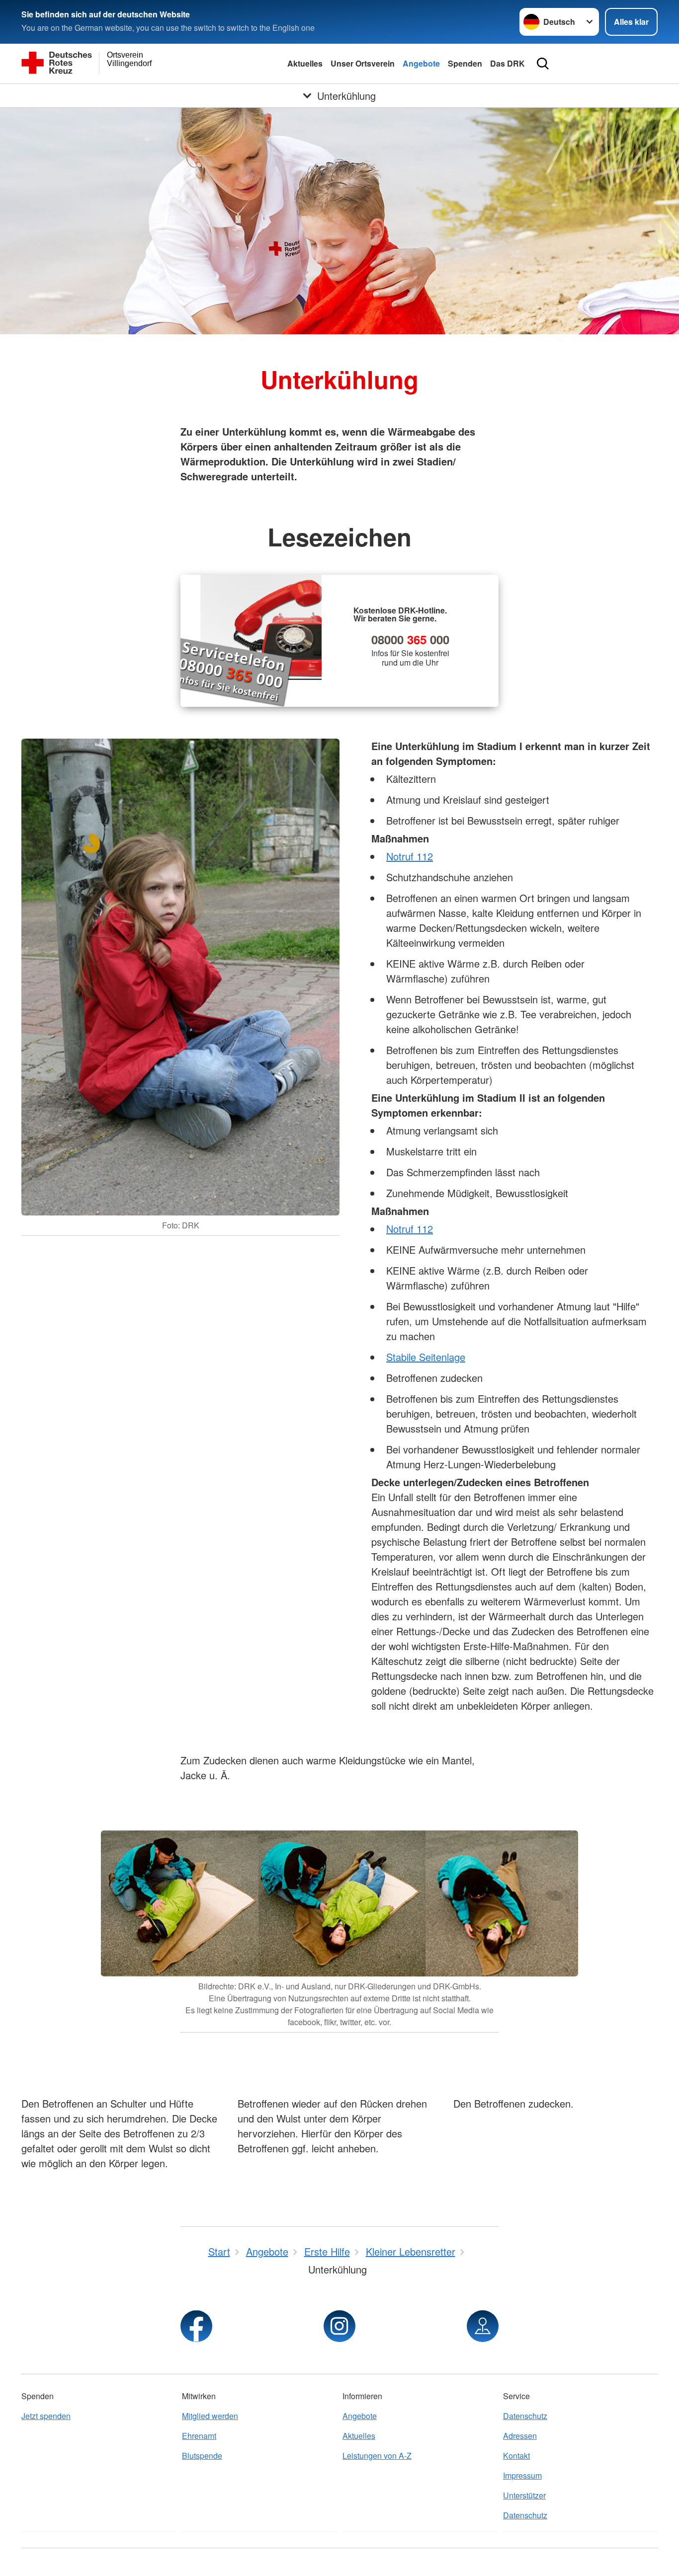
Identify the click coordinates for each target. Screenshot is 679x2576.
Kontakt (516, 2456)
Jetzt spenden (46, 2416)
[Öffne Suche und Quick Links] (543, 64)
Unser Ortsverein (363, 63)
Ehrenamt (199, 2436)
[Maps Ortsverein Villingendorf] (483, 2326)
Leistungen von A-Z (377, 2456)
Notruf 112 (410, 856)
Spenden (465, 63)
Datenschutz (525, 2416)
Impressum (522, 2475)
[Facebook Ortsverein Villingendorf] (196, 2326)
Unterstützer (524, 2495)
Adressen (520, 2436)
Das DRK (508, 63)
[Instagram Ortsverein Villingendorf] (339, 2326)
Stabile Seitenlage (426, 1357)
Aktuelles (305, 63)
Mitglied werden (210, 2416)
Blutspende (202, 2456)
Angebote (421, 63)
